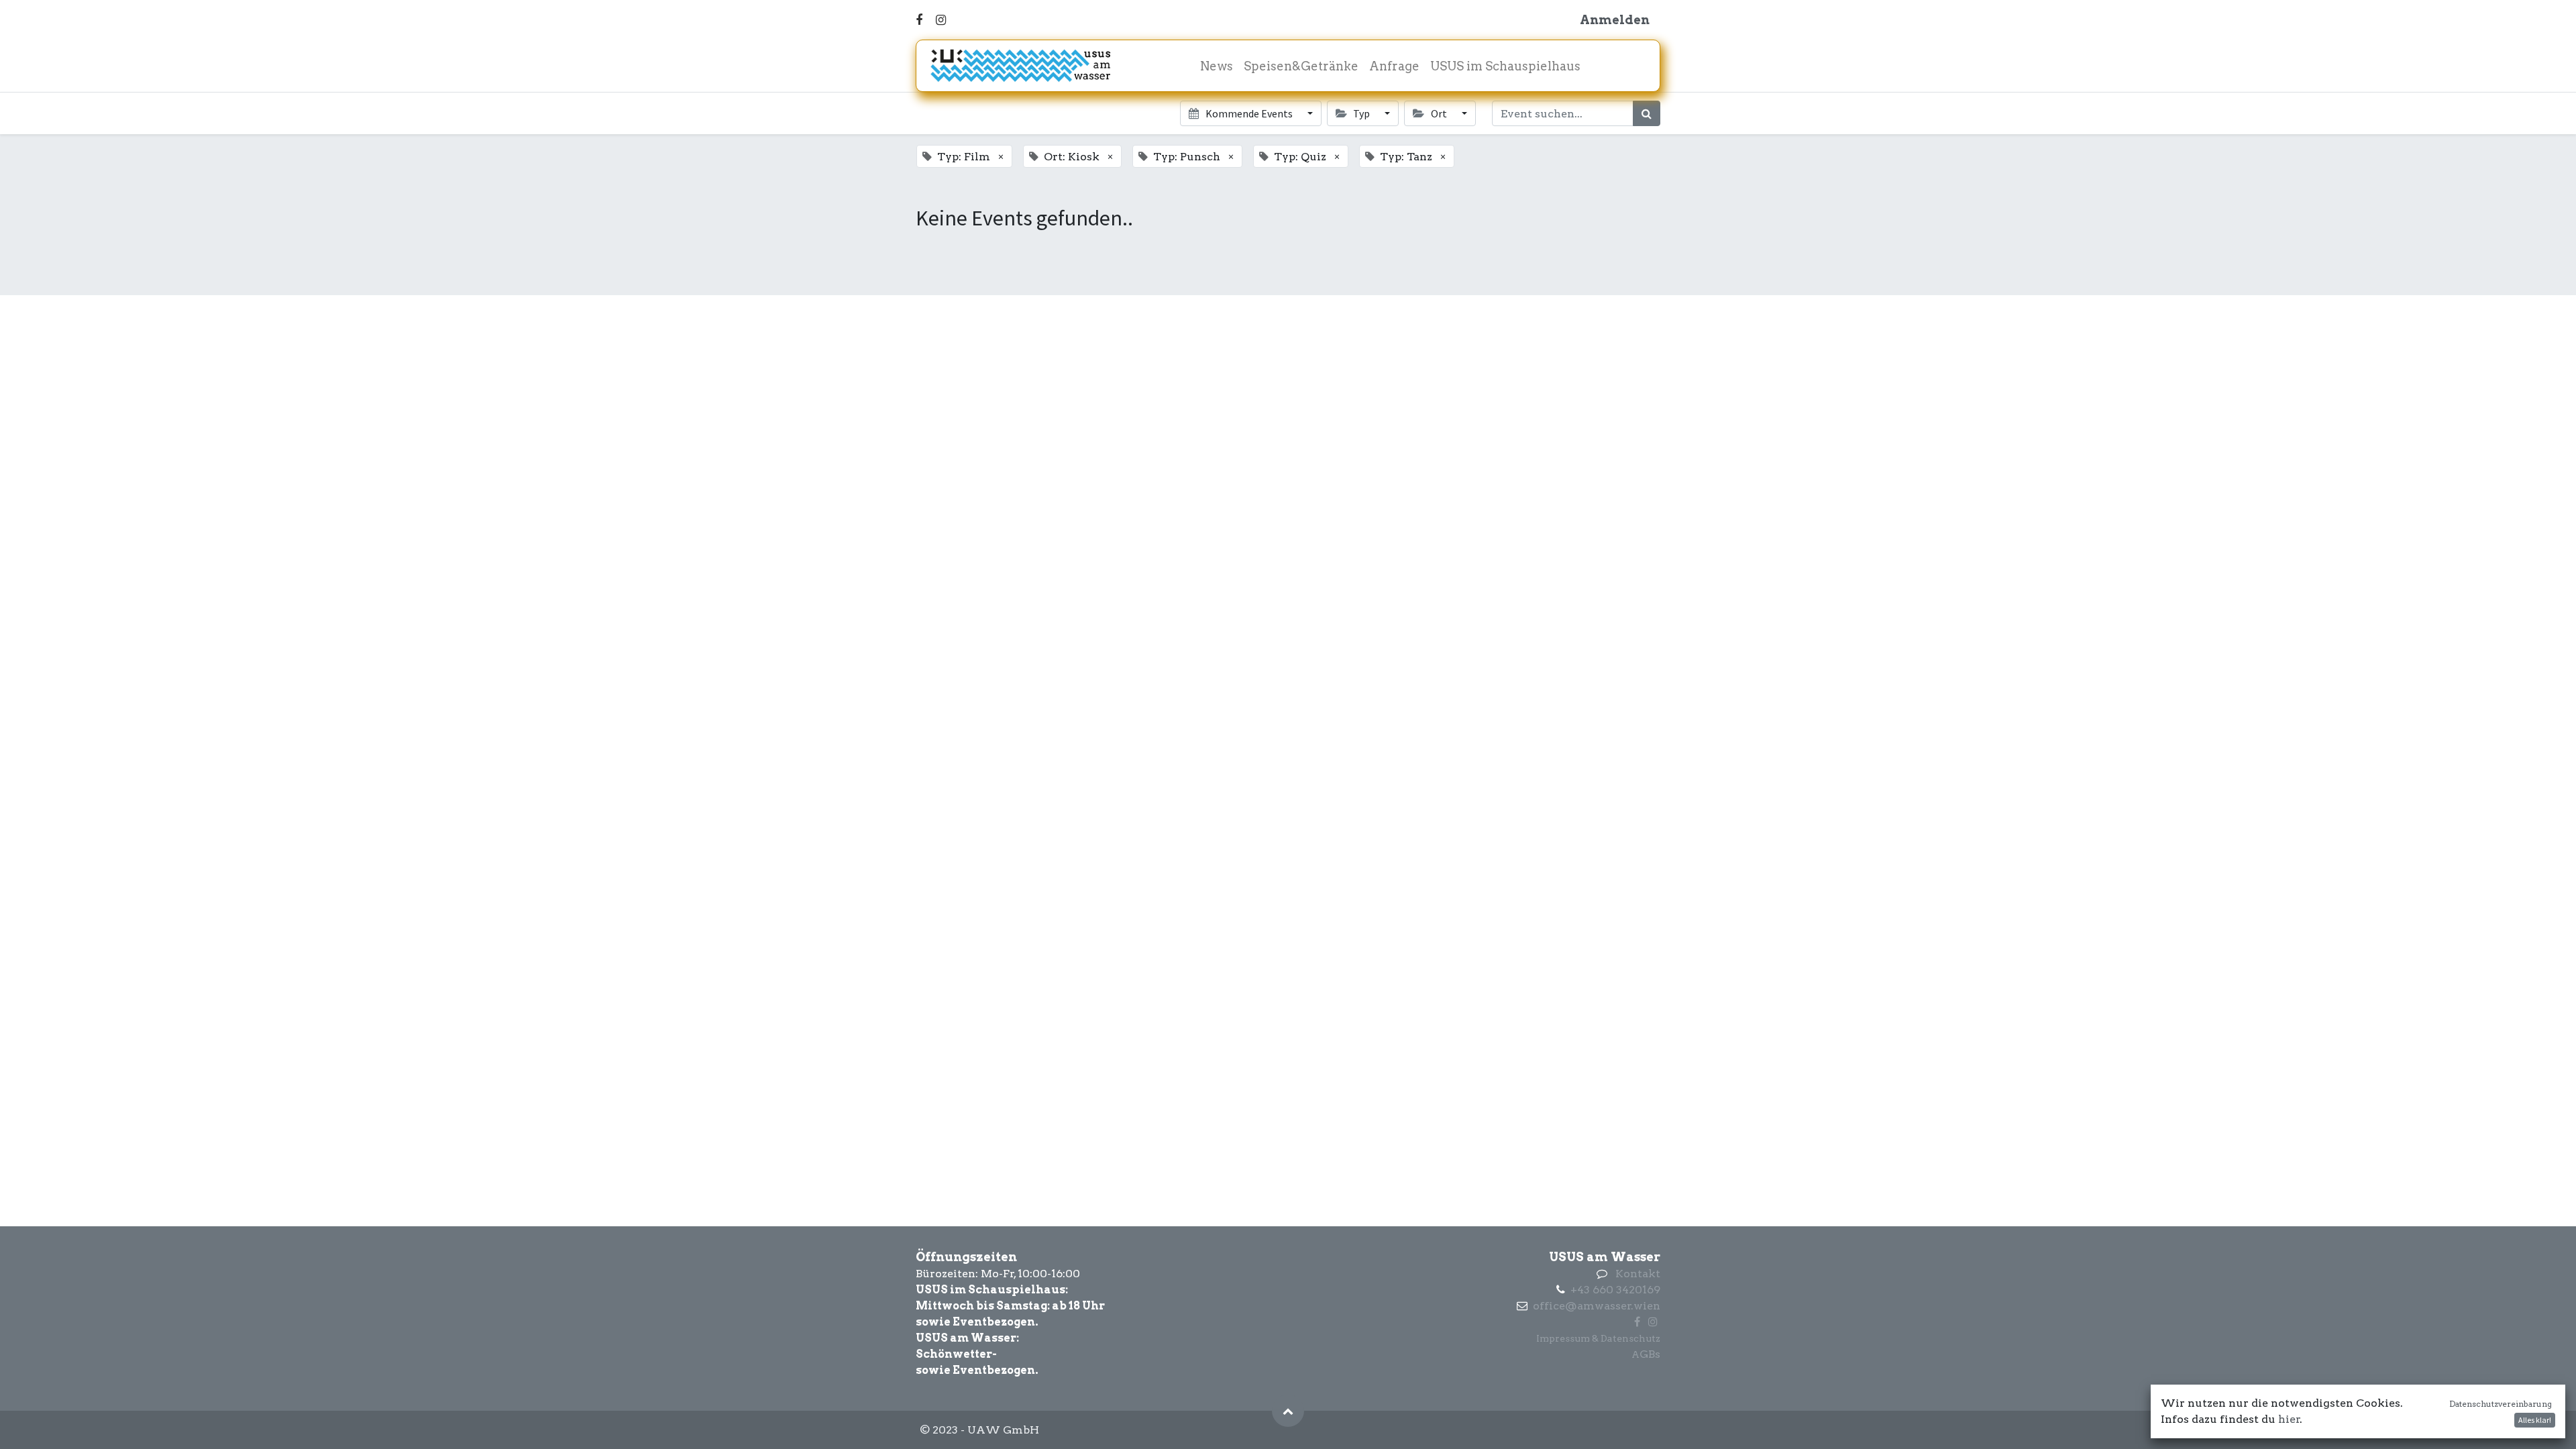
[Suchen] (1647, 113)
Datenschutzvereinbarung (2501, 1404)
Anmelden (1615, 20)
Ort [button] (1439, 113)
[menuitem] (1217, 66)
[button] (1288, 1411)
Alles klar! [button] (2535, 1420)
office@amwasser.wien (1597, 1306)
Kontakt (1638, 1274)
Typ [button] (1361, 113)
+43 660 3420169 (1615, 1290)
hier (2289, 1419)
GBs (1650, 1354)
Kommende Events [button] (1249, 113)
